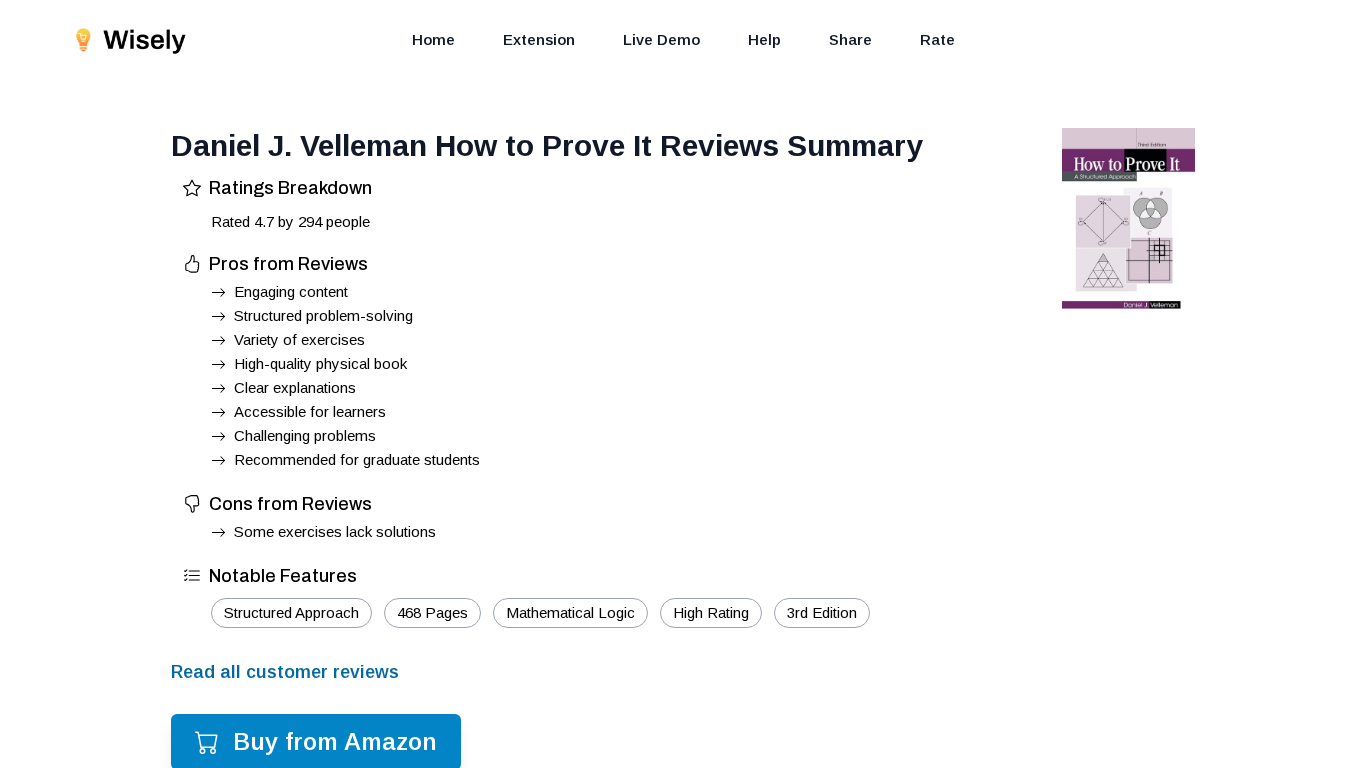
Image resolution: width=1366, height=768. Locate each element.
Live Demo (661, 39)
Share (850, 39)
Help (764, 39)
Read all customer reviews (285, 672)
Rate (937, 39)
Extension (539, 39)
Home (433, 39)
